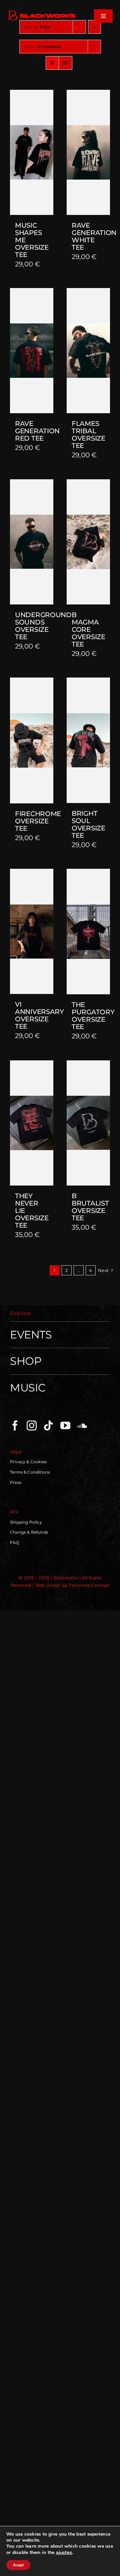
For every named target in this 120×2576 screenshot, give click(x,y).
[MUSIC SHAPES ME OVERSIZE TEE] (32, 152)
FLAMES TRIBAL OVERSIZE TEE (88, 435)
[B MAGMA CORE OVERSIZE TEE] (88, 542)
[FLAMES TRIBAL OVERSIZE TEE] (88, 351)
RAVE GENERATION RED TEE (37, 431)
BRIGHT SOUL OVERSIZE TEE (88, 824)
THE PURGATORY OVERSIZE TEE (93, 1016)
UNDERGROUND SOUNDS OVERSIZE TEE (43, 626)
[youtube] (65, 1426)
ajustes (64, 2552)
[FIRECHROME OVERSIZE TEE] (32, 740)
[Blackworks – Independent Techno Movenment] (42, 12)
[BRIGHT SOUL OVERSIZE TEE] (88, 740)
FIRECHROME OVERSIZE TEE (38, 821)
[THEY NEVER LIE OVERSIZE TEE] (32, 1123)
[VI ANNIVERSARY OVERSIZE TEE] (32, 931)
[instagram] (32, 1426)
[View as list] (65, 63)
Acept (18, 2565)
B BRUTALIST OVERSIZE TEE (90, 1207)
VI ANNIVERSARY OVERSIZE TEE (39, 1015)
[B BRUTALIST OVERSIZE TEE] (88, 1123)
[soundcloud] (82, 1426)
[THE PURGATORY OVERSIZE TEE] (88, 932)
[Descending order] (94, 27)
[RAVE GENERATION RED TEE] (32, 351)
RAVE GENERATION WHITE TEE (94, 236)
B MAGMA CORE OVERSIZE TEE (88, 629)
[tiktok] (48, 1426)
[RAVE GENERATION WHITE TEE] (88, 152)
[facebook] (15, 1426)
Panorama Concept (89, 1585)
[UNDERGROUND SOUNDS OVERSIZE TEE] (32, 542)
